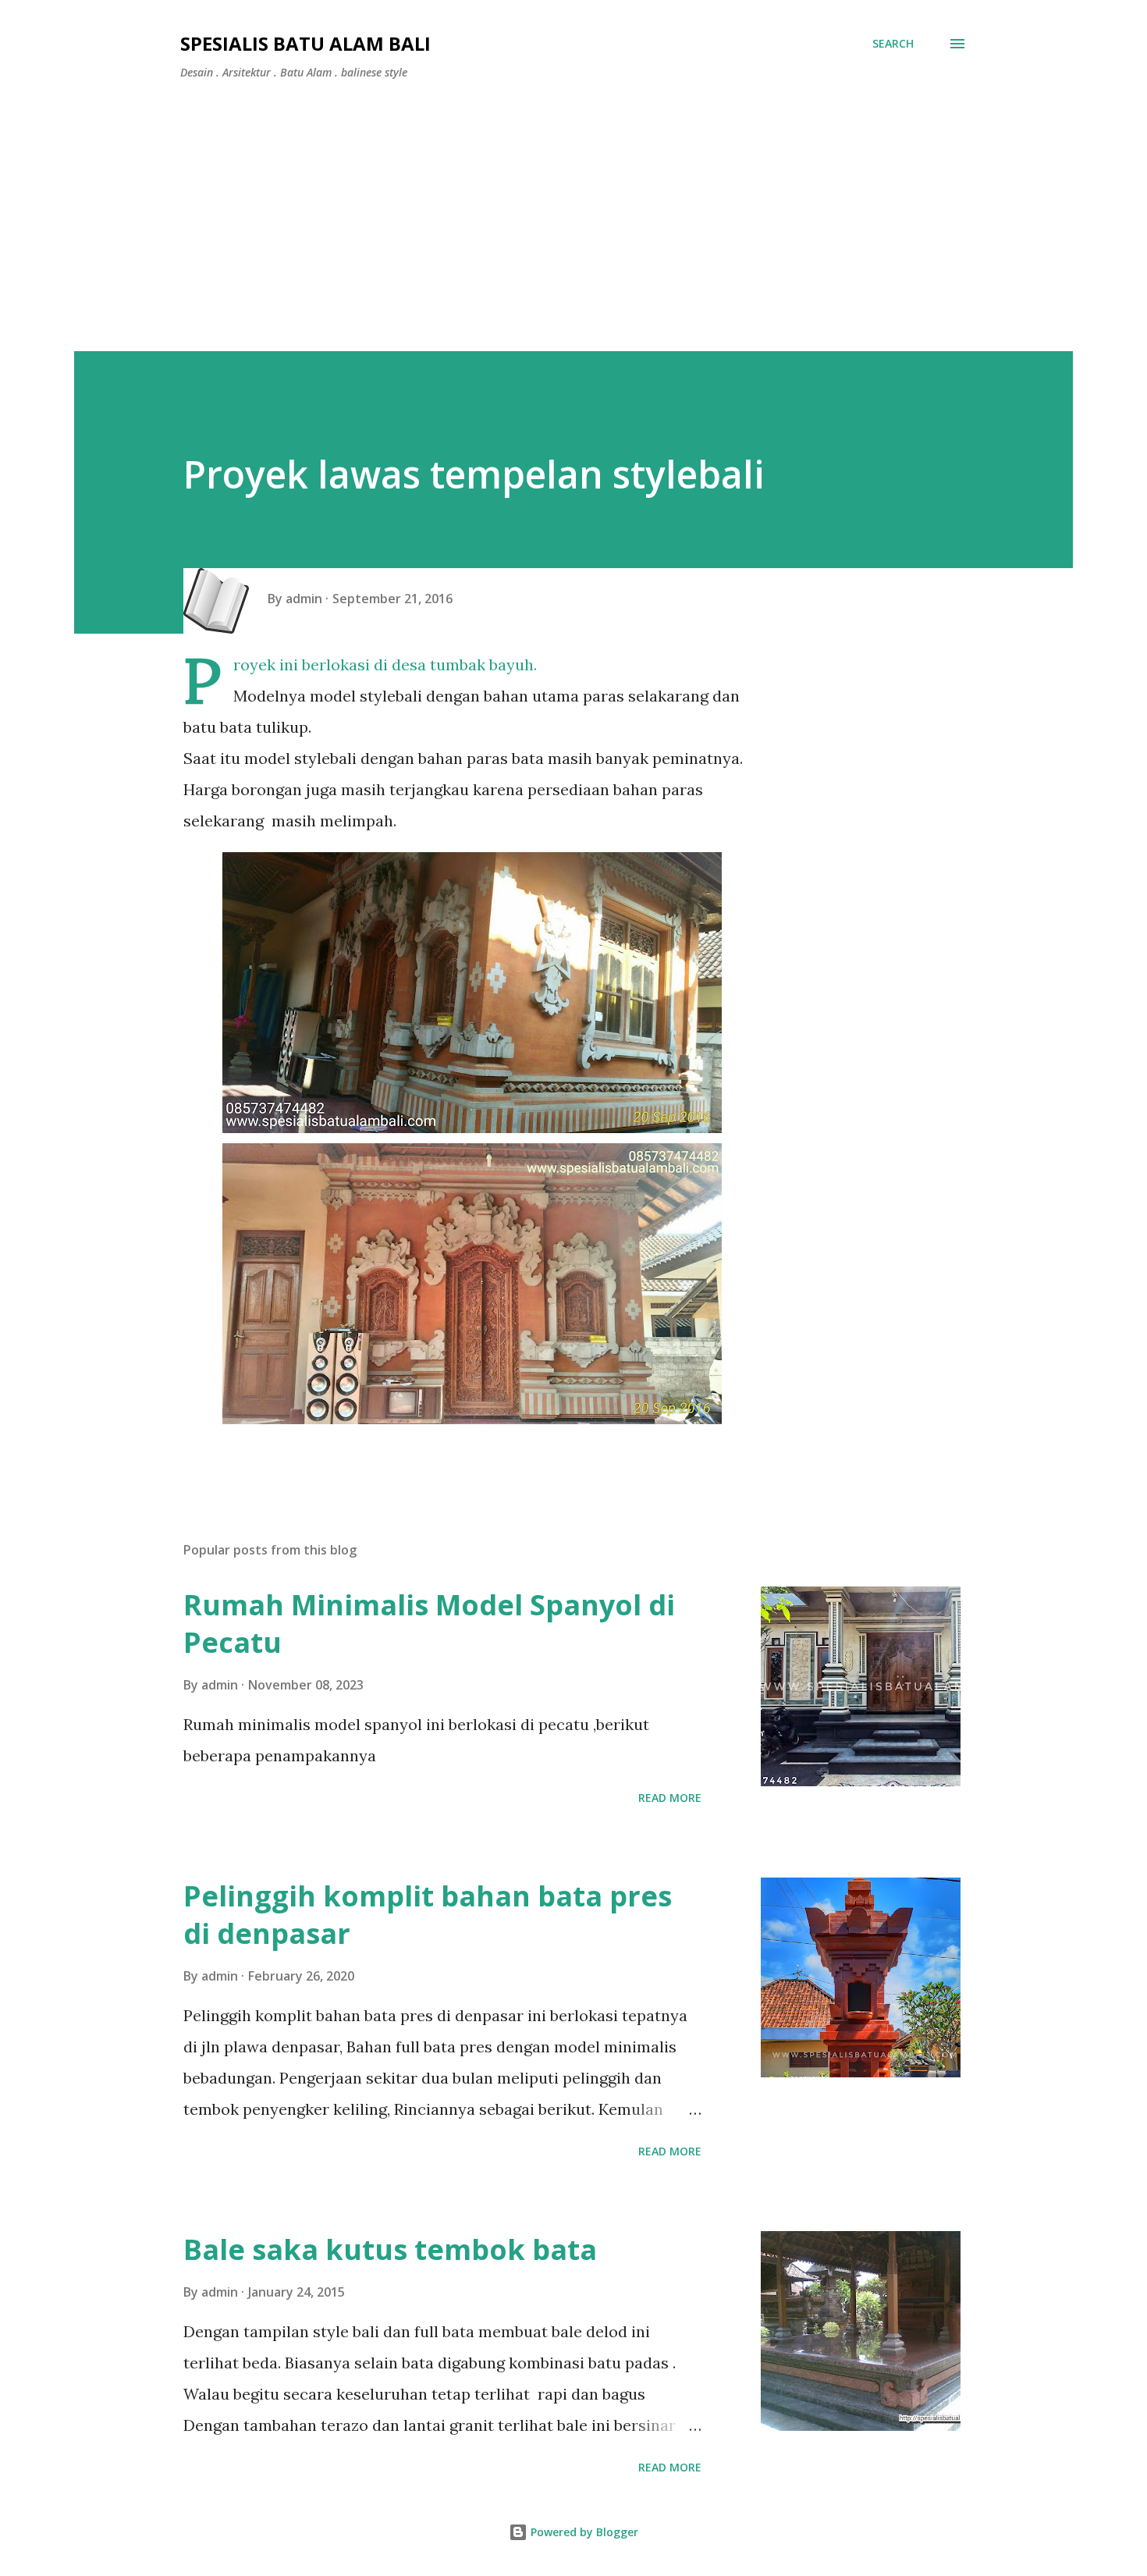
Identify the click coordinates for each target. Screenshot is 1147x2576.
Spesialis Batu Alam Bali (305, 43)
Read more (670, 1798)
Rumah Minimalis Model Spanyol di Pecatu (429, 1624)
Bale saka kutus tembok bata (390, 2249)
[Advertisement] (573, 209)
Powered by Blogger (583, 2532)
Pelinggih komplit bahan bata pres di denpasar (428, 1915)
